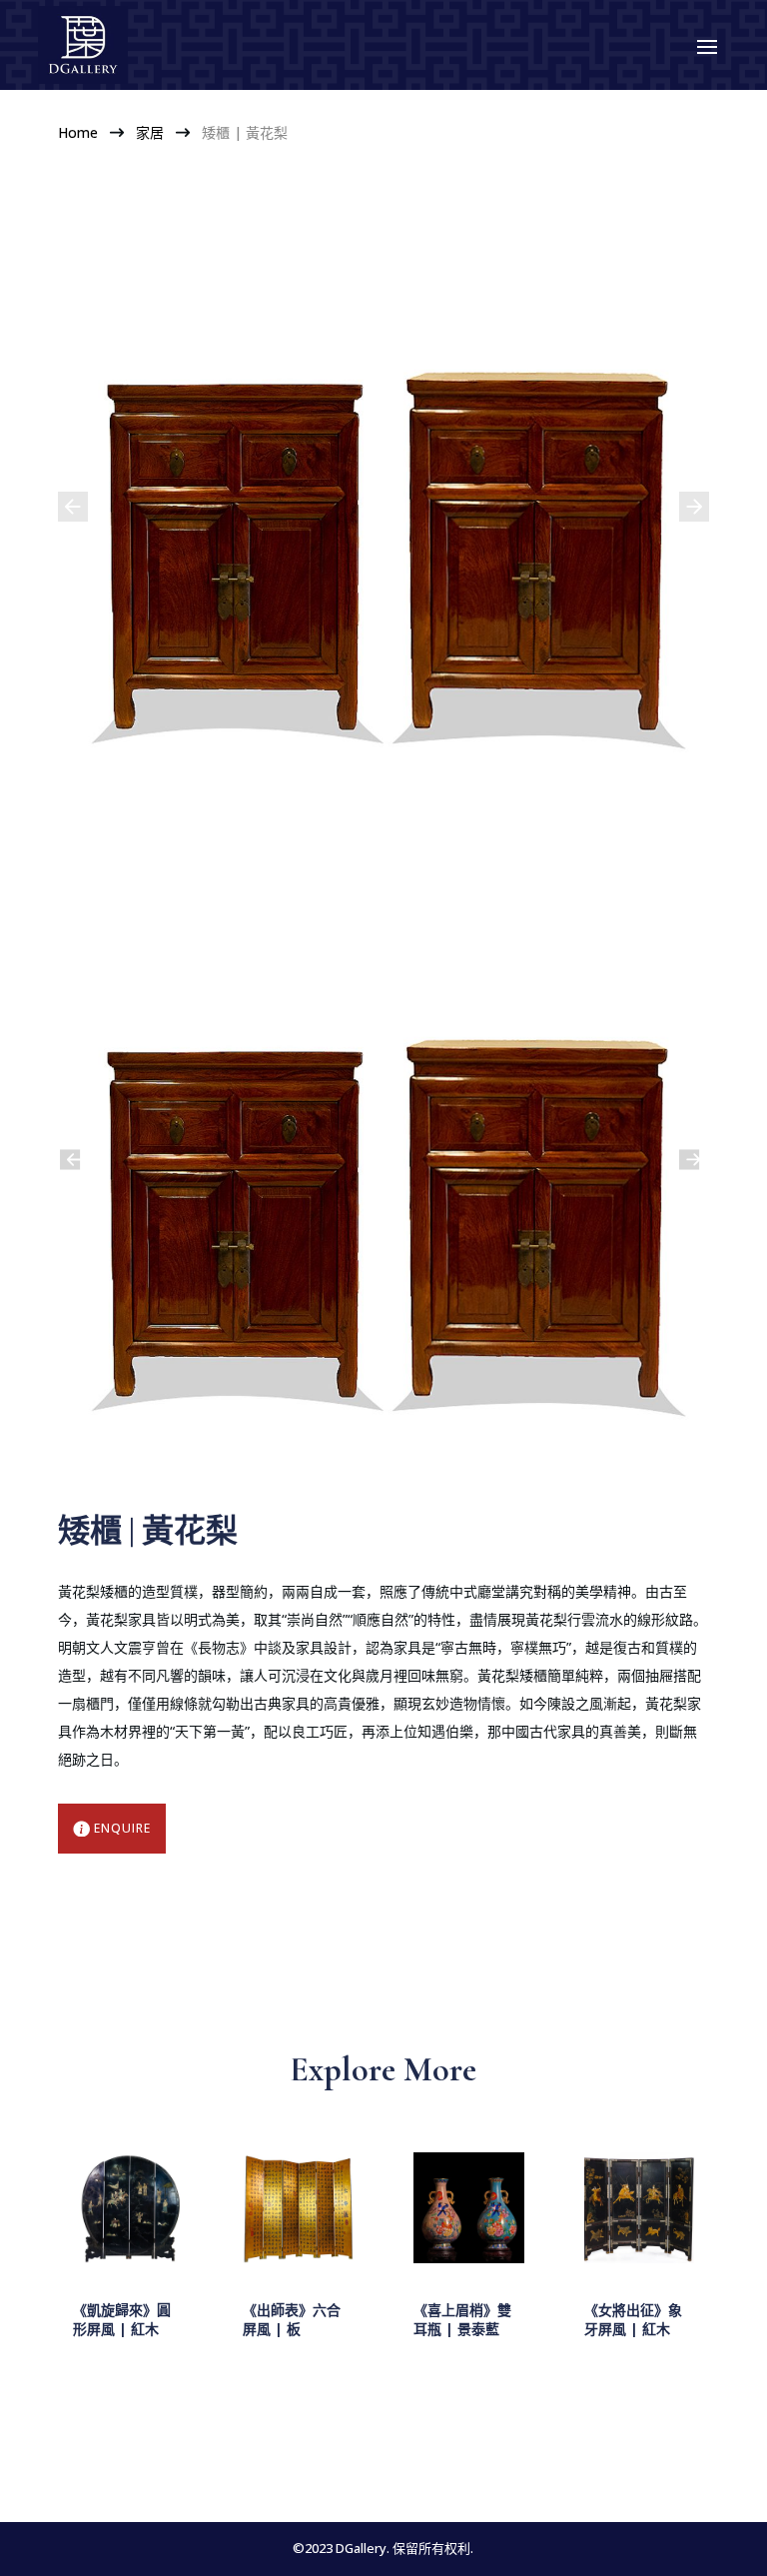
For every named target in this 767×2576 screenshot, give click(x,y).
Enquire (122, 1828)
